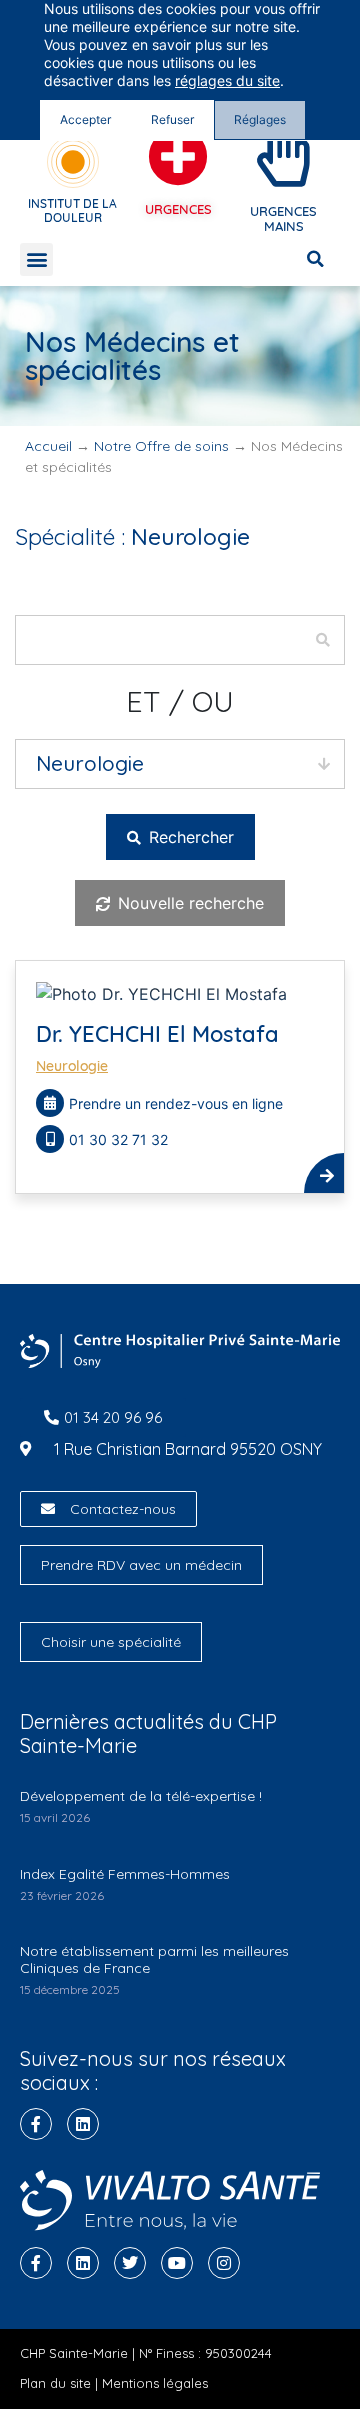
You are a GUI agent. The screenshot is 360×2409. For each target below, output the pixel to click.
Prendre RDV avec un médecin (141, 1565)
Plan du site (55, 2383)
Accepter (85, 119)
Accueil (48, 446)
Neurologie (72, 1066)
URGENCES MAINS (283, 219)
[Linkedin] (83, 2124)
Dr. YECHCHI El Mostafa (157, 1034)
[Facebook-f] (36, 2124)
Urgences (178, 209)
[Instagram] (224, 2263)
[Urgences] (178, 157)
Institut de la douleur (72, 210)
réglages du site (227, 80)
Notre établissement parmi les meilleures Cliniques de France (154, 1959)
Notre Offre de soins (161, 446)
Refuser (172, 119)
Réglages (260, 119)
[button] (36, 259)
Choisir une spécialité (111, 1642)
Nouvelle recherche (188, 903)
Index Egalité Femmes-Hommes (125, 1874)
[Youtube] (177, 2263)
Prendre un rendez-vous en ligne (176, 1103)
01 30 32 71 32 (120, 1139)
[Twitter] (130, 2263)
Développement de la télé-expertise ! (141, 1796)
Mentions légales (155, 2383)
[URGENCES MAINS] (284, 157)
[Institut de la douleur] (73, 162)
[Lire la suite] (324, 1173)
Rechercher (189, 837)
